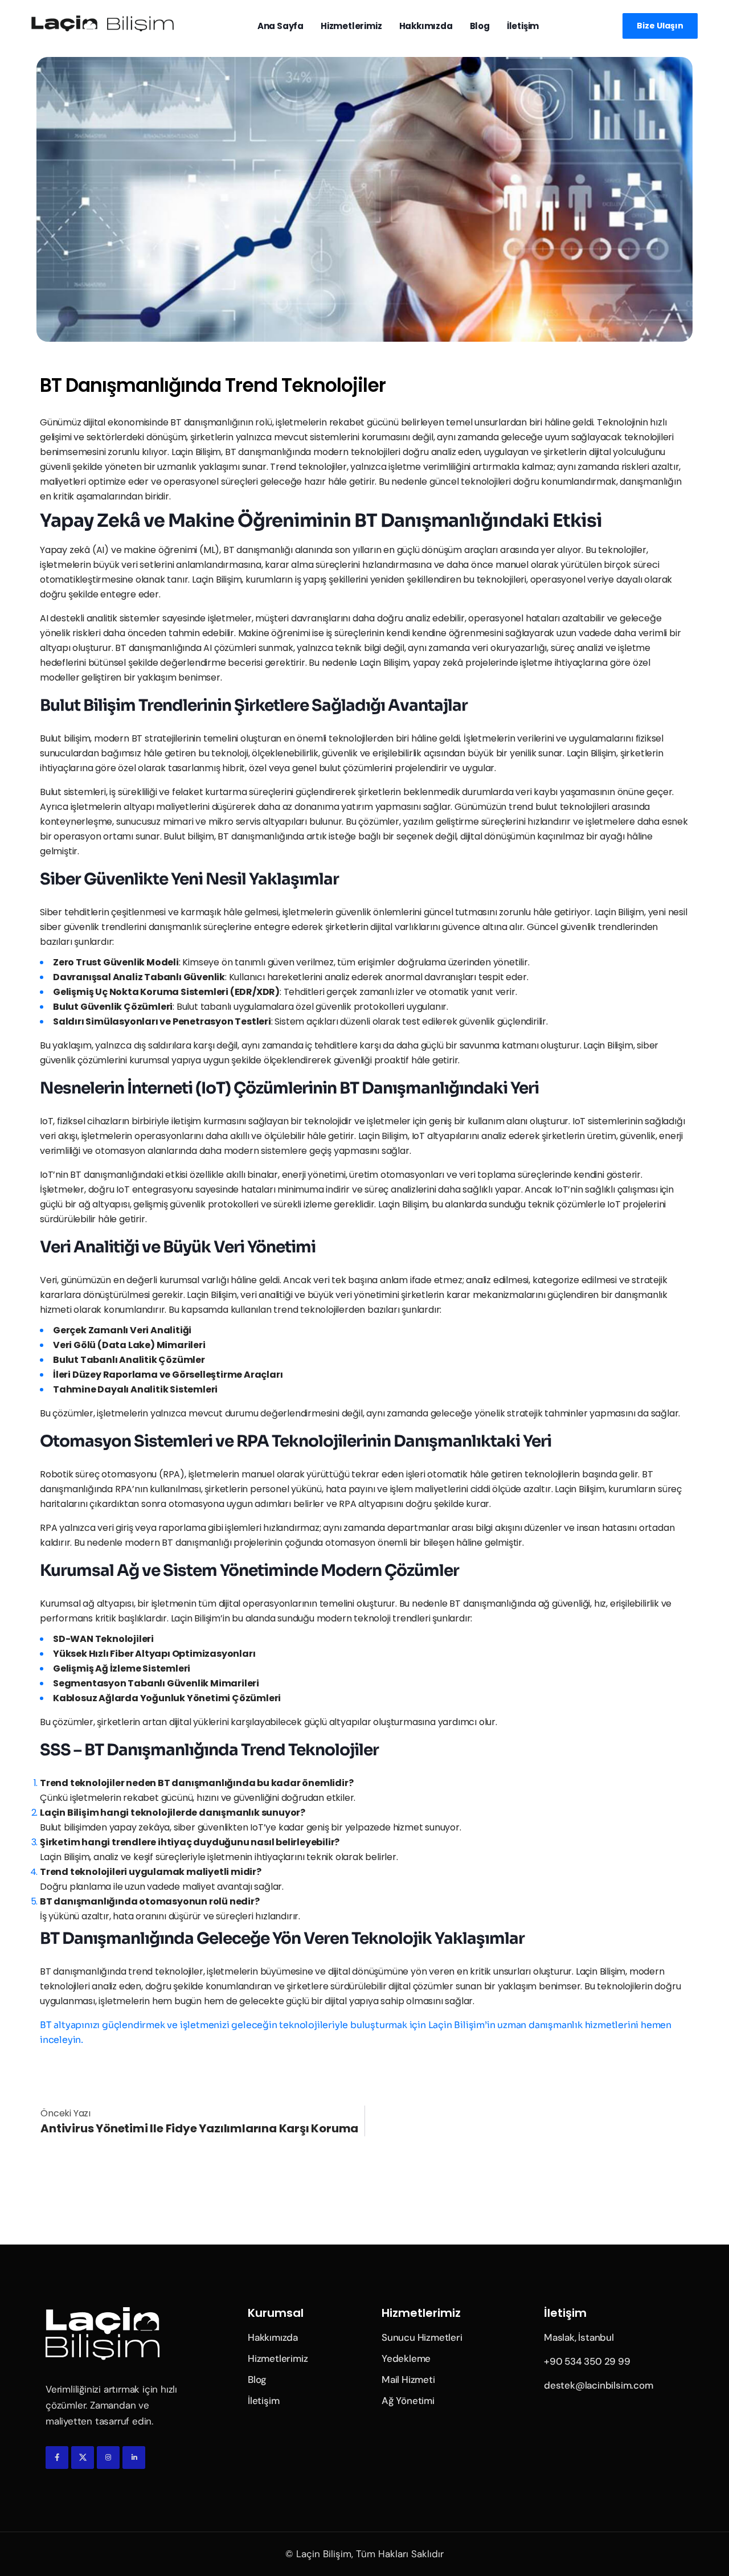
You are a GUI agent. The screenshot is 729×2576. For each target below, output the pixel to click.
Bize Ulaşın (660, 26)
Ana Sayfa (280, 26)
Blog (480, 26)
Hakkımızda (426, 26)
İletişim (523, 26)
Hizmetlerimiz (351, 26)
